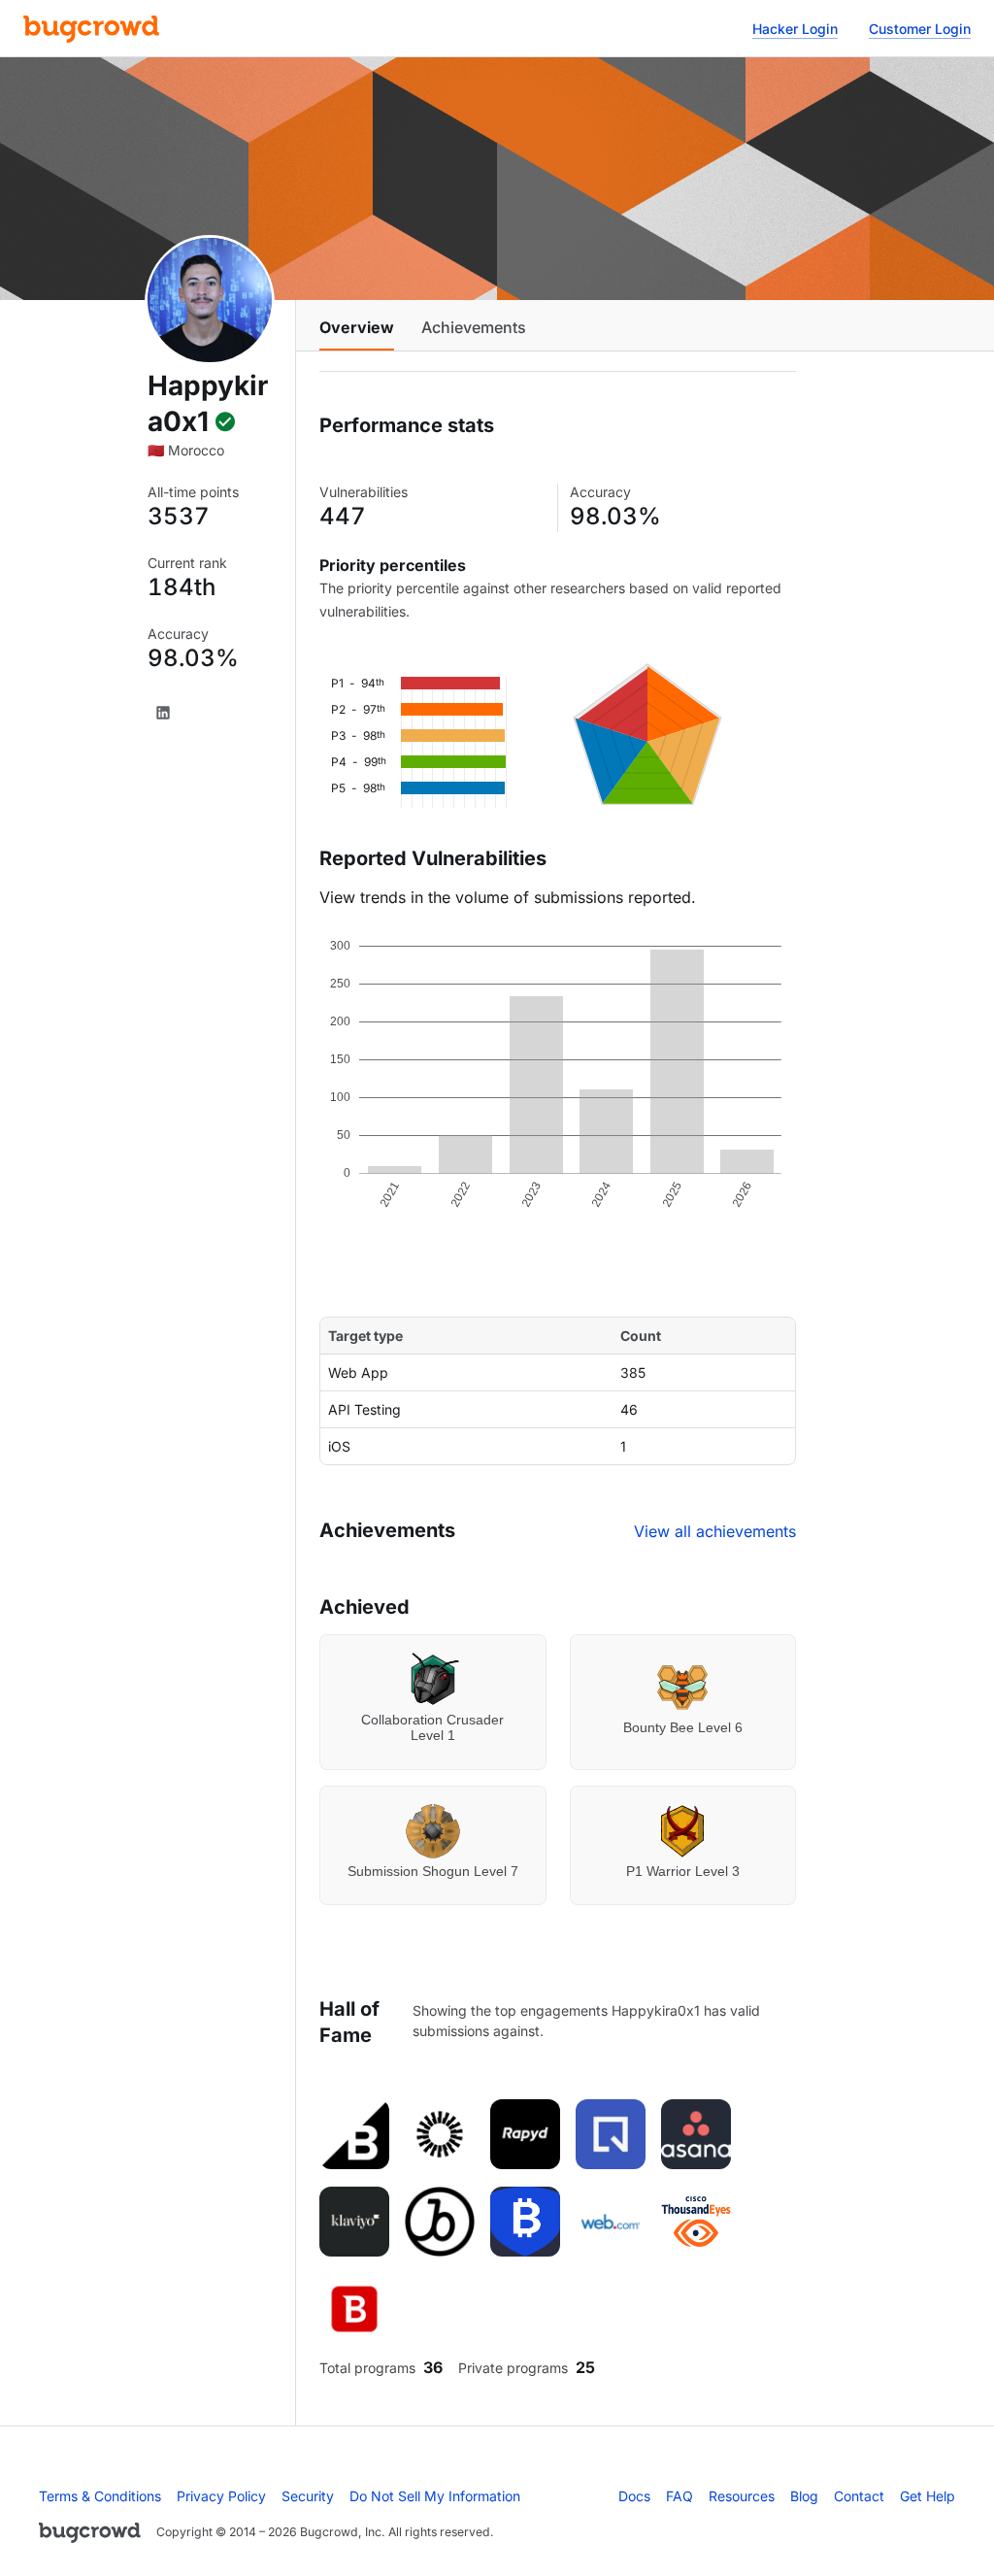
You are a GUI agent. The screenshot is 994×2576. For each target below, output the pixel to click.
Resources (742, 2496)
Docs (634, 2496)
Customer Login (920, 29)
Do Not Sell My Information (435, 2496)
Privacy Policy (221, 2496)
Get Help (928, 2496)
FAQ (679, 2496)
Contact (859, 2496)
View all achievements (715, 1531)
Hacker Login (795, 29)
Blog (804, 2496)
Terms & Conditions (100, 2496)
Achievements (474, 327)
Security (308, 2496)
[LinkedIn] (163, 713)
